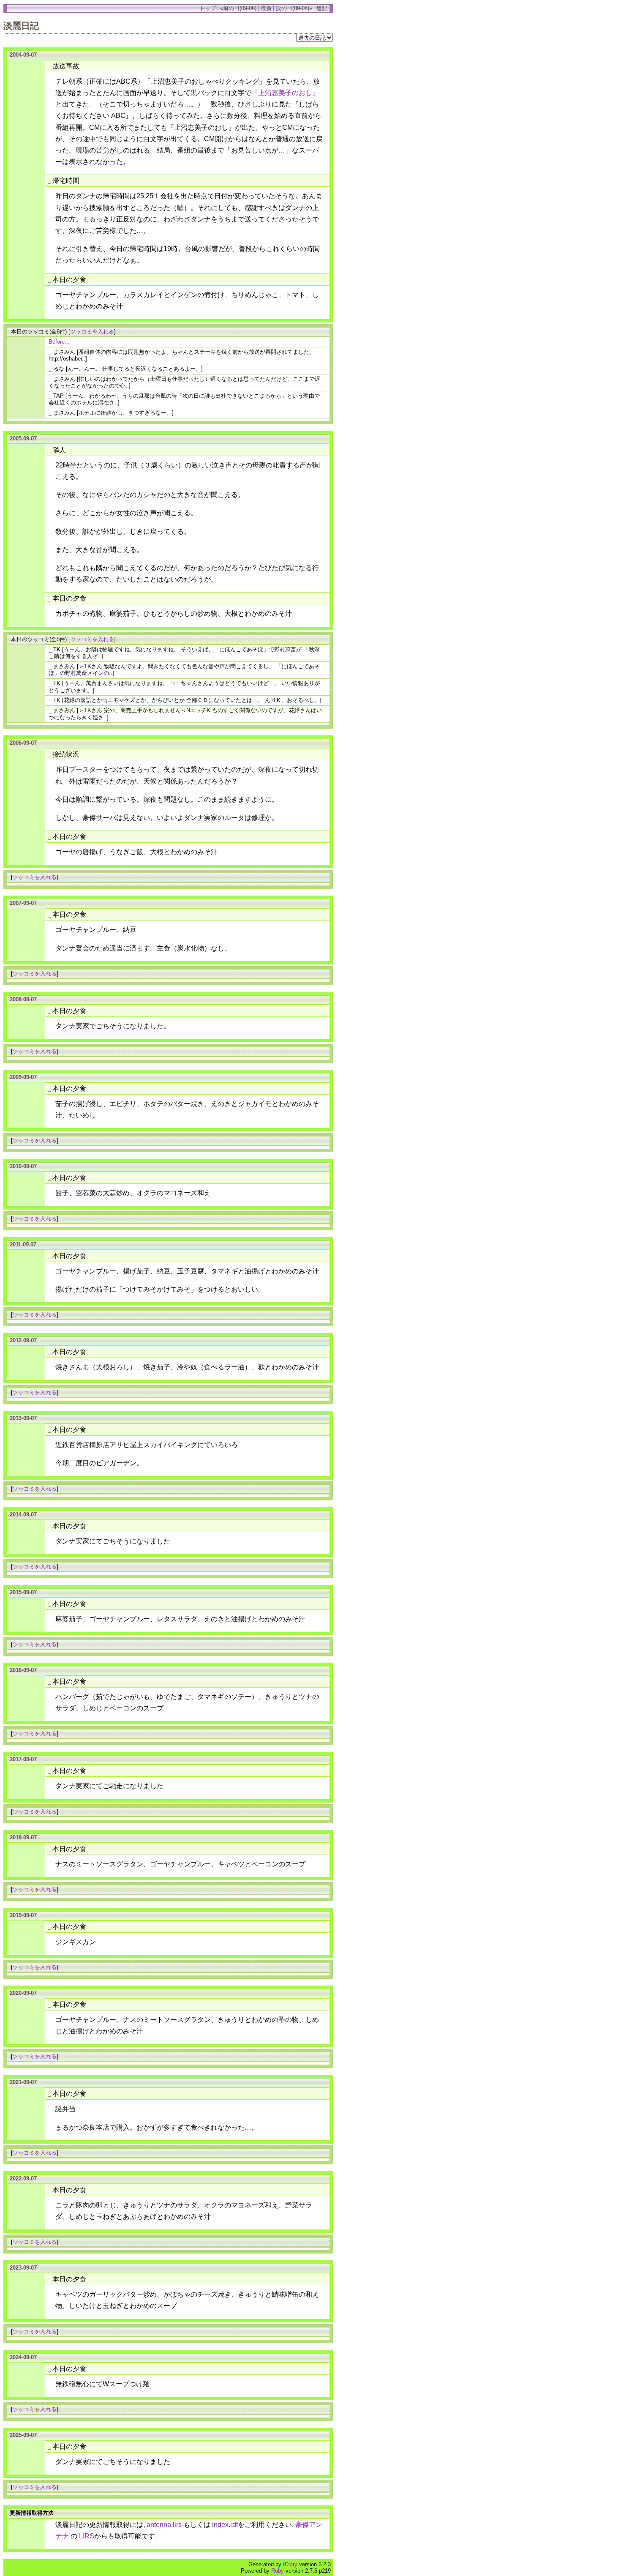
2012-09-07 (23, 1340)
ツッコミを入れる (92, 332)
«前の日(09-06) (238, 8)
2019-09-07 (23, 1915)
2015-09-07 (23, 1592)
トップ (208, 8)
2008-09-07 (23, 999)
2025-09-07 (23, 2435)
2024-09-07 (23, 2357)
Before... (59, 342)
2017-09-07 (23, 1759)
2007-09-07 (23, 903)
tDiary (290, 2564)
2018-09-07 (23, 1837)
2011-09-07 (23, 1244)
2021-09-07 (23, 2082)
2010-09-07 (23, 1166)
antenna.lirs (164, 2525)
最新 (266, 8)
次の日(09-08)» (294, 8)
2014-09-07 (23, 1515)
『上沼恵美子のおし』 (285, 93)
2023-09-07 (23, 2268)
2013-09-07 (23, 1418)
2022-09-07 (23, 2179)
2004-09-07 (23, 55)
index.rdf (225, 2525)
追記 (322, 8)
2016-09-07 (23, 1670)
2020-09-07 (23, 1993)
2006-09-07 (23, 743)
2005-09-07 (23, 438)
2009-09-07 (23, 1077)
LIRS (87, 2536)
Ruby (278, 2571)
